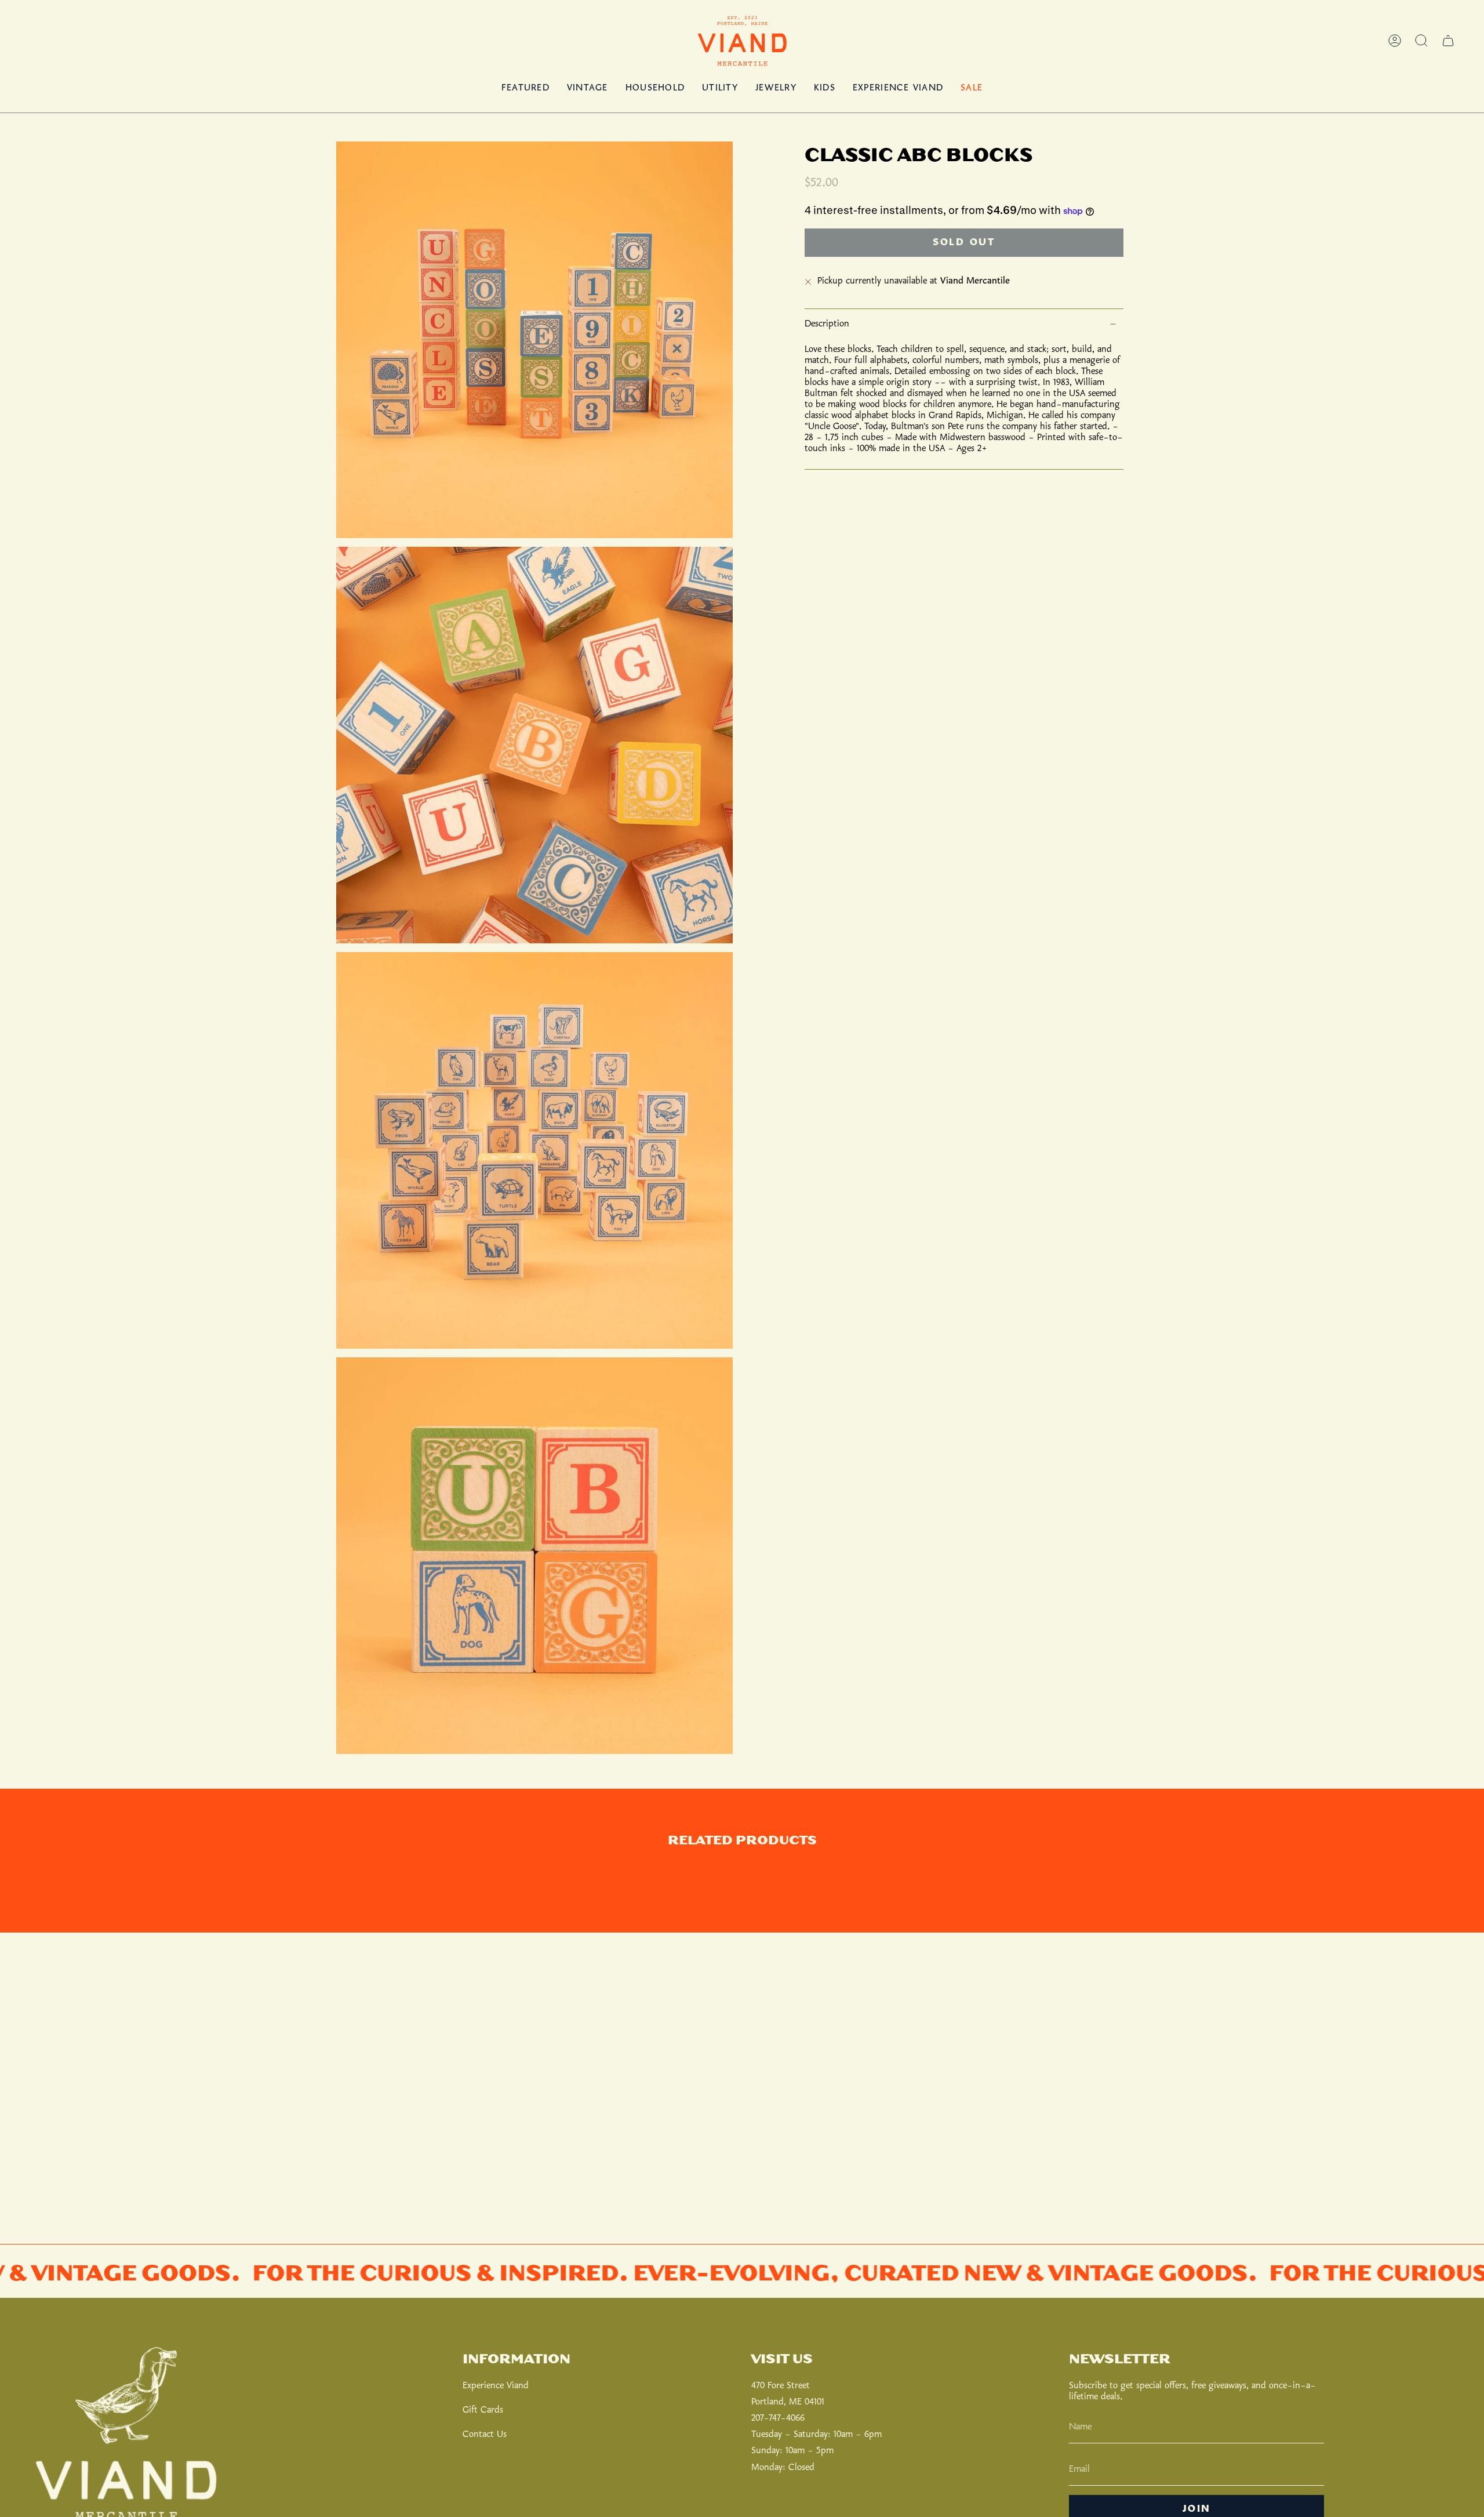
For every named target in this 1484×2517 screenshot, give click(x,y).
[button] (1421, 41)
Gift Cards (483, 2410)
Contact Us (485, 2434)
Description (827, 324)
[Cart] (1448, 41)
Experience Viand (496, 2386)
